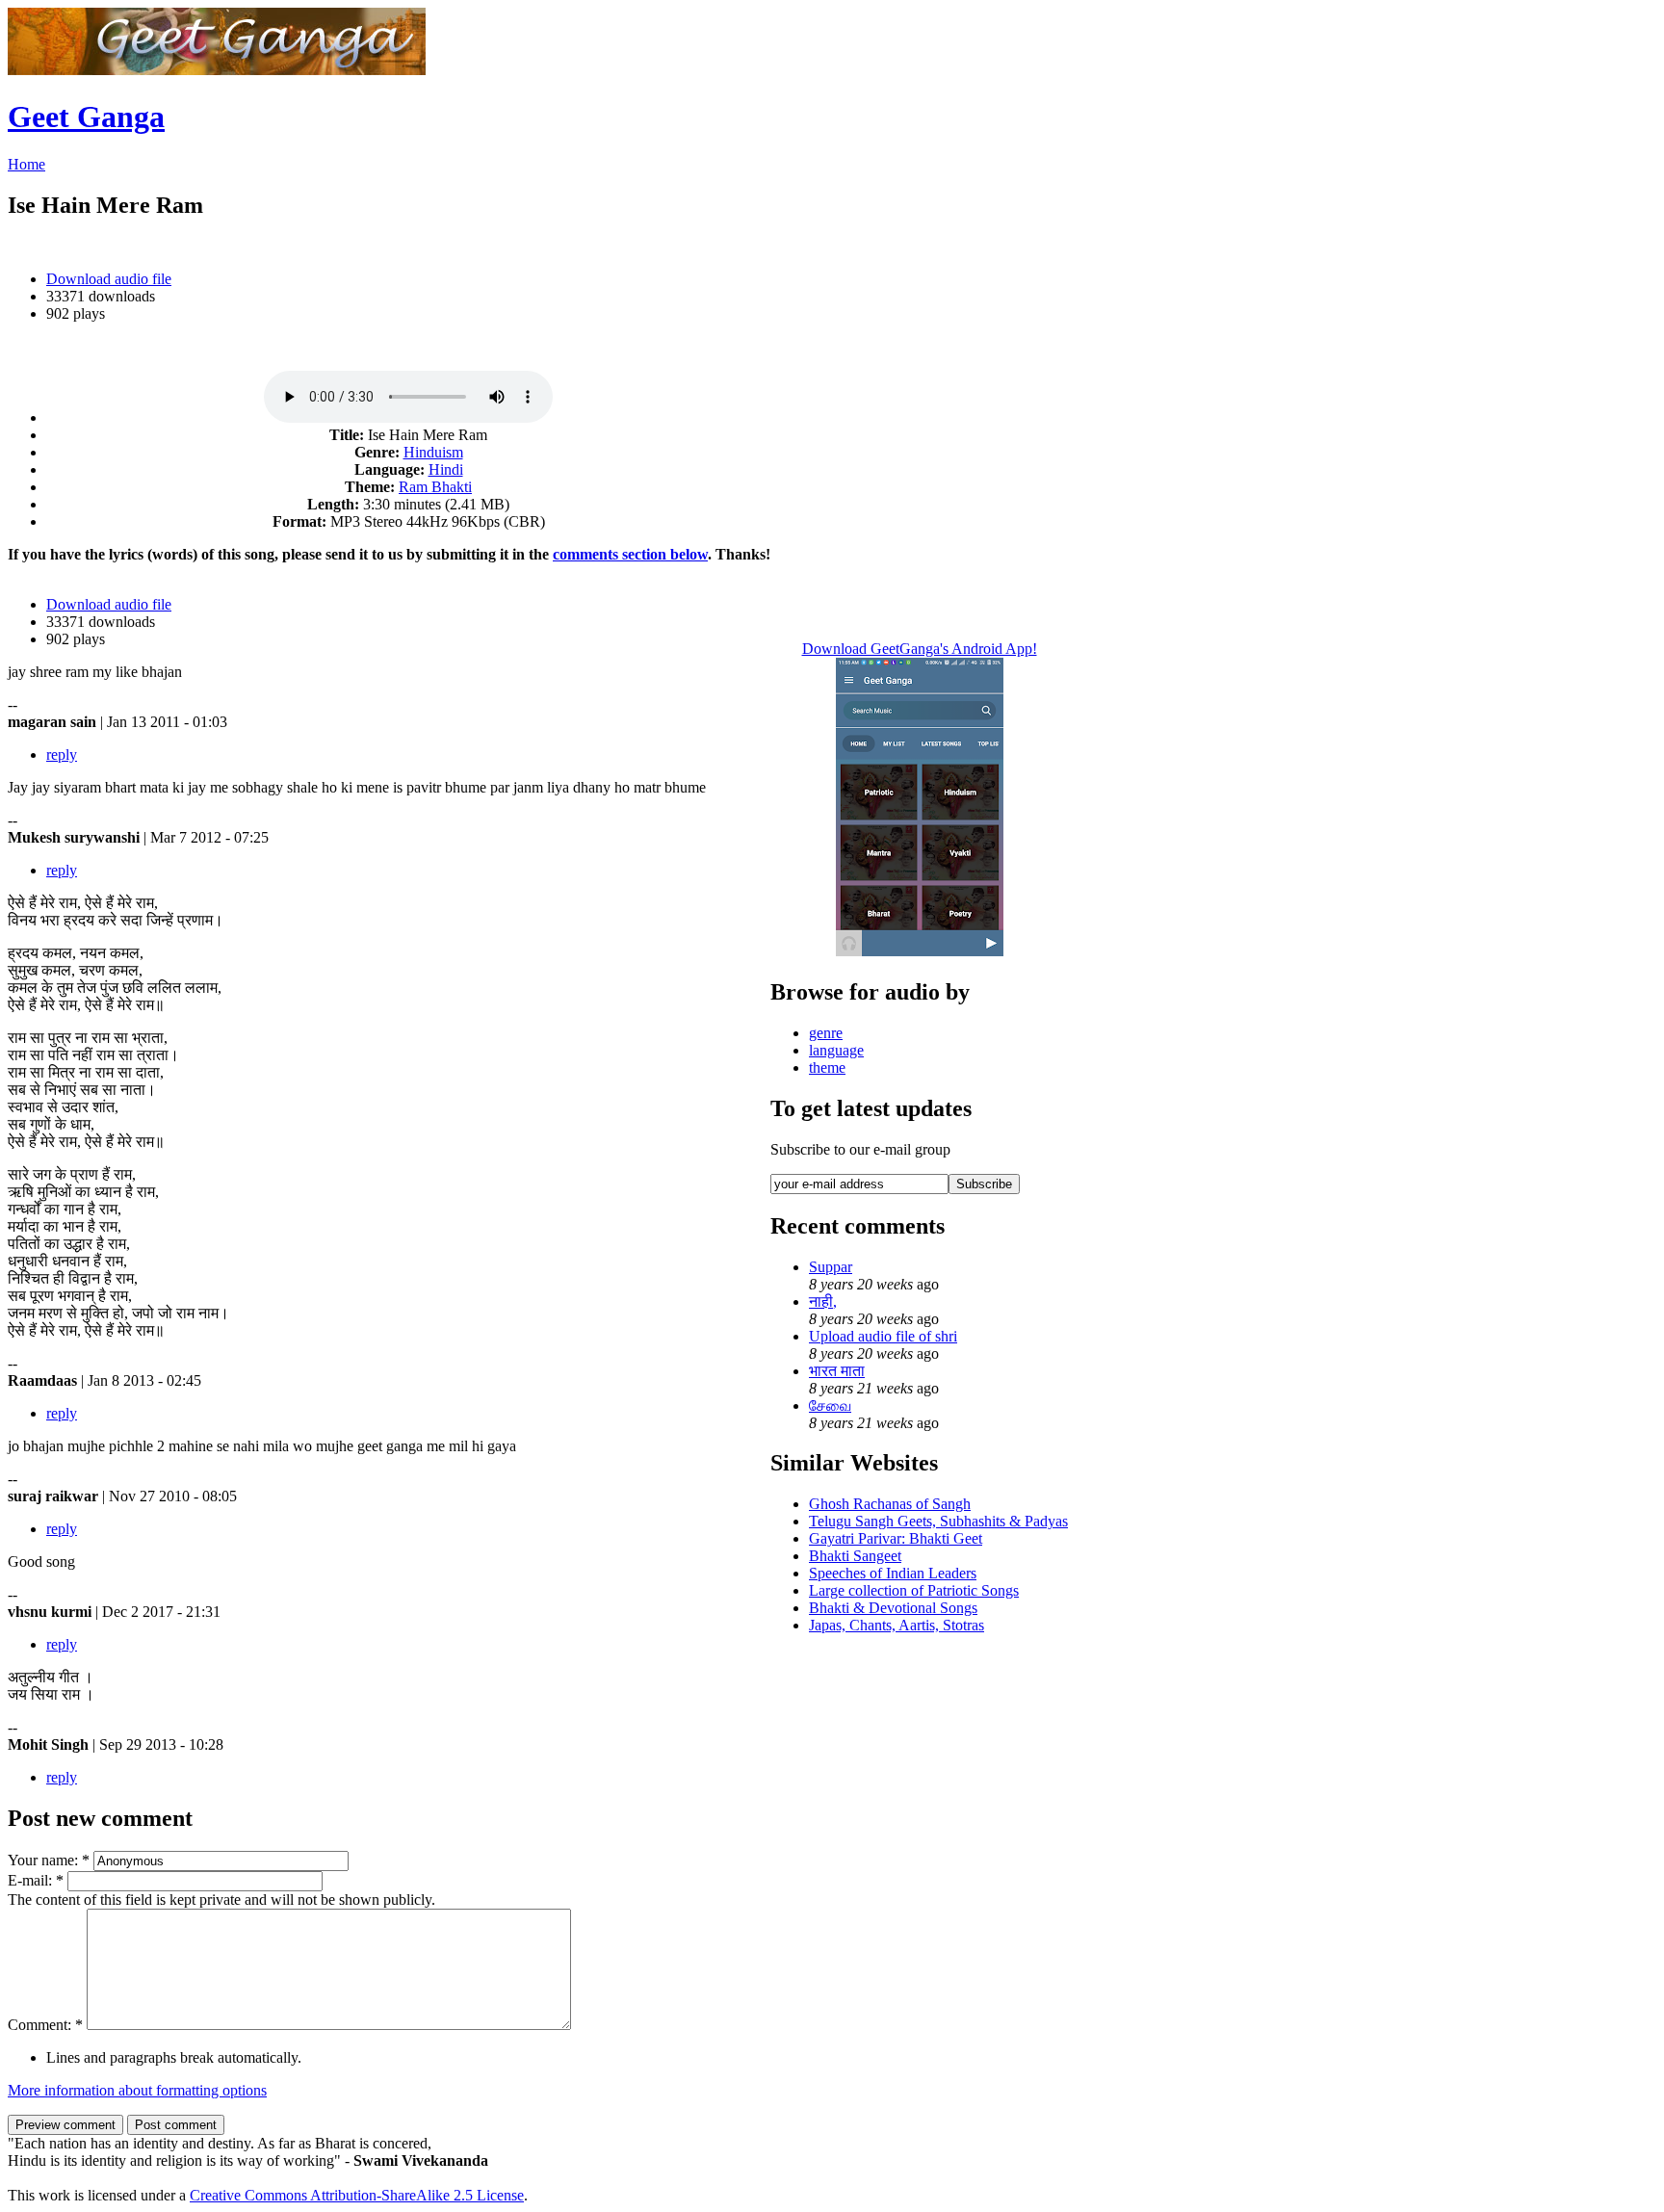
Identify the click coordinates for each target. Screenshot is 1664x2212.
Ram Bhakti (435, 487)
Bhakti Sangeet (855, 1556)
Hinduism (433, 452)
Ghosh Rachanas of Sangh (890, 1504)
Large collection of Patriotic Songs (914, 1590)
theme (827, 1067)
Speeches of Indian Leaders (893, 1573)
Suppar (831, 1267)
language (836, 1050)
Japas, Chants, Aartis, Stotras (897, 1625)
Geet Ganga (86, 117)
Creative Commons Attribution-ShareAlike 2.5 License (357, 2195)
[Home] (217, 70)
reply (62, 755)
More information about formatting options (137, 2090)
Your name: (49, 1860)
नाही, (823, 1301)
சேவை (830, 1405)
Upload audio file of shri (883, 1336)
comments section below (630, 554)
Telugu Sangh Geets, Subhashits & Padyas (938, 1521)
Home (26, 164)
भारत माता (837, 1371)
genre (826, 1033)
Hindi (446, 469)
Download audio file (109, 279)
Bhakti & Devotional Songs (893, 1608)
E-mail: (36, 1880)
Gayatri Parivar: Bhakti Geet (896, 1538)
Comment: (45, 2025)
